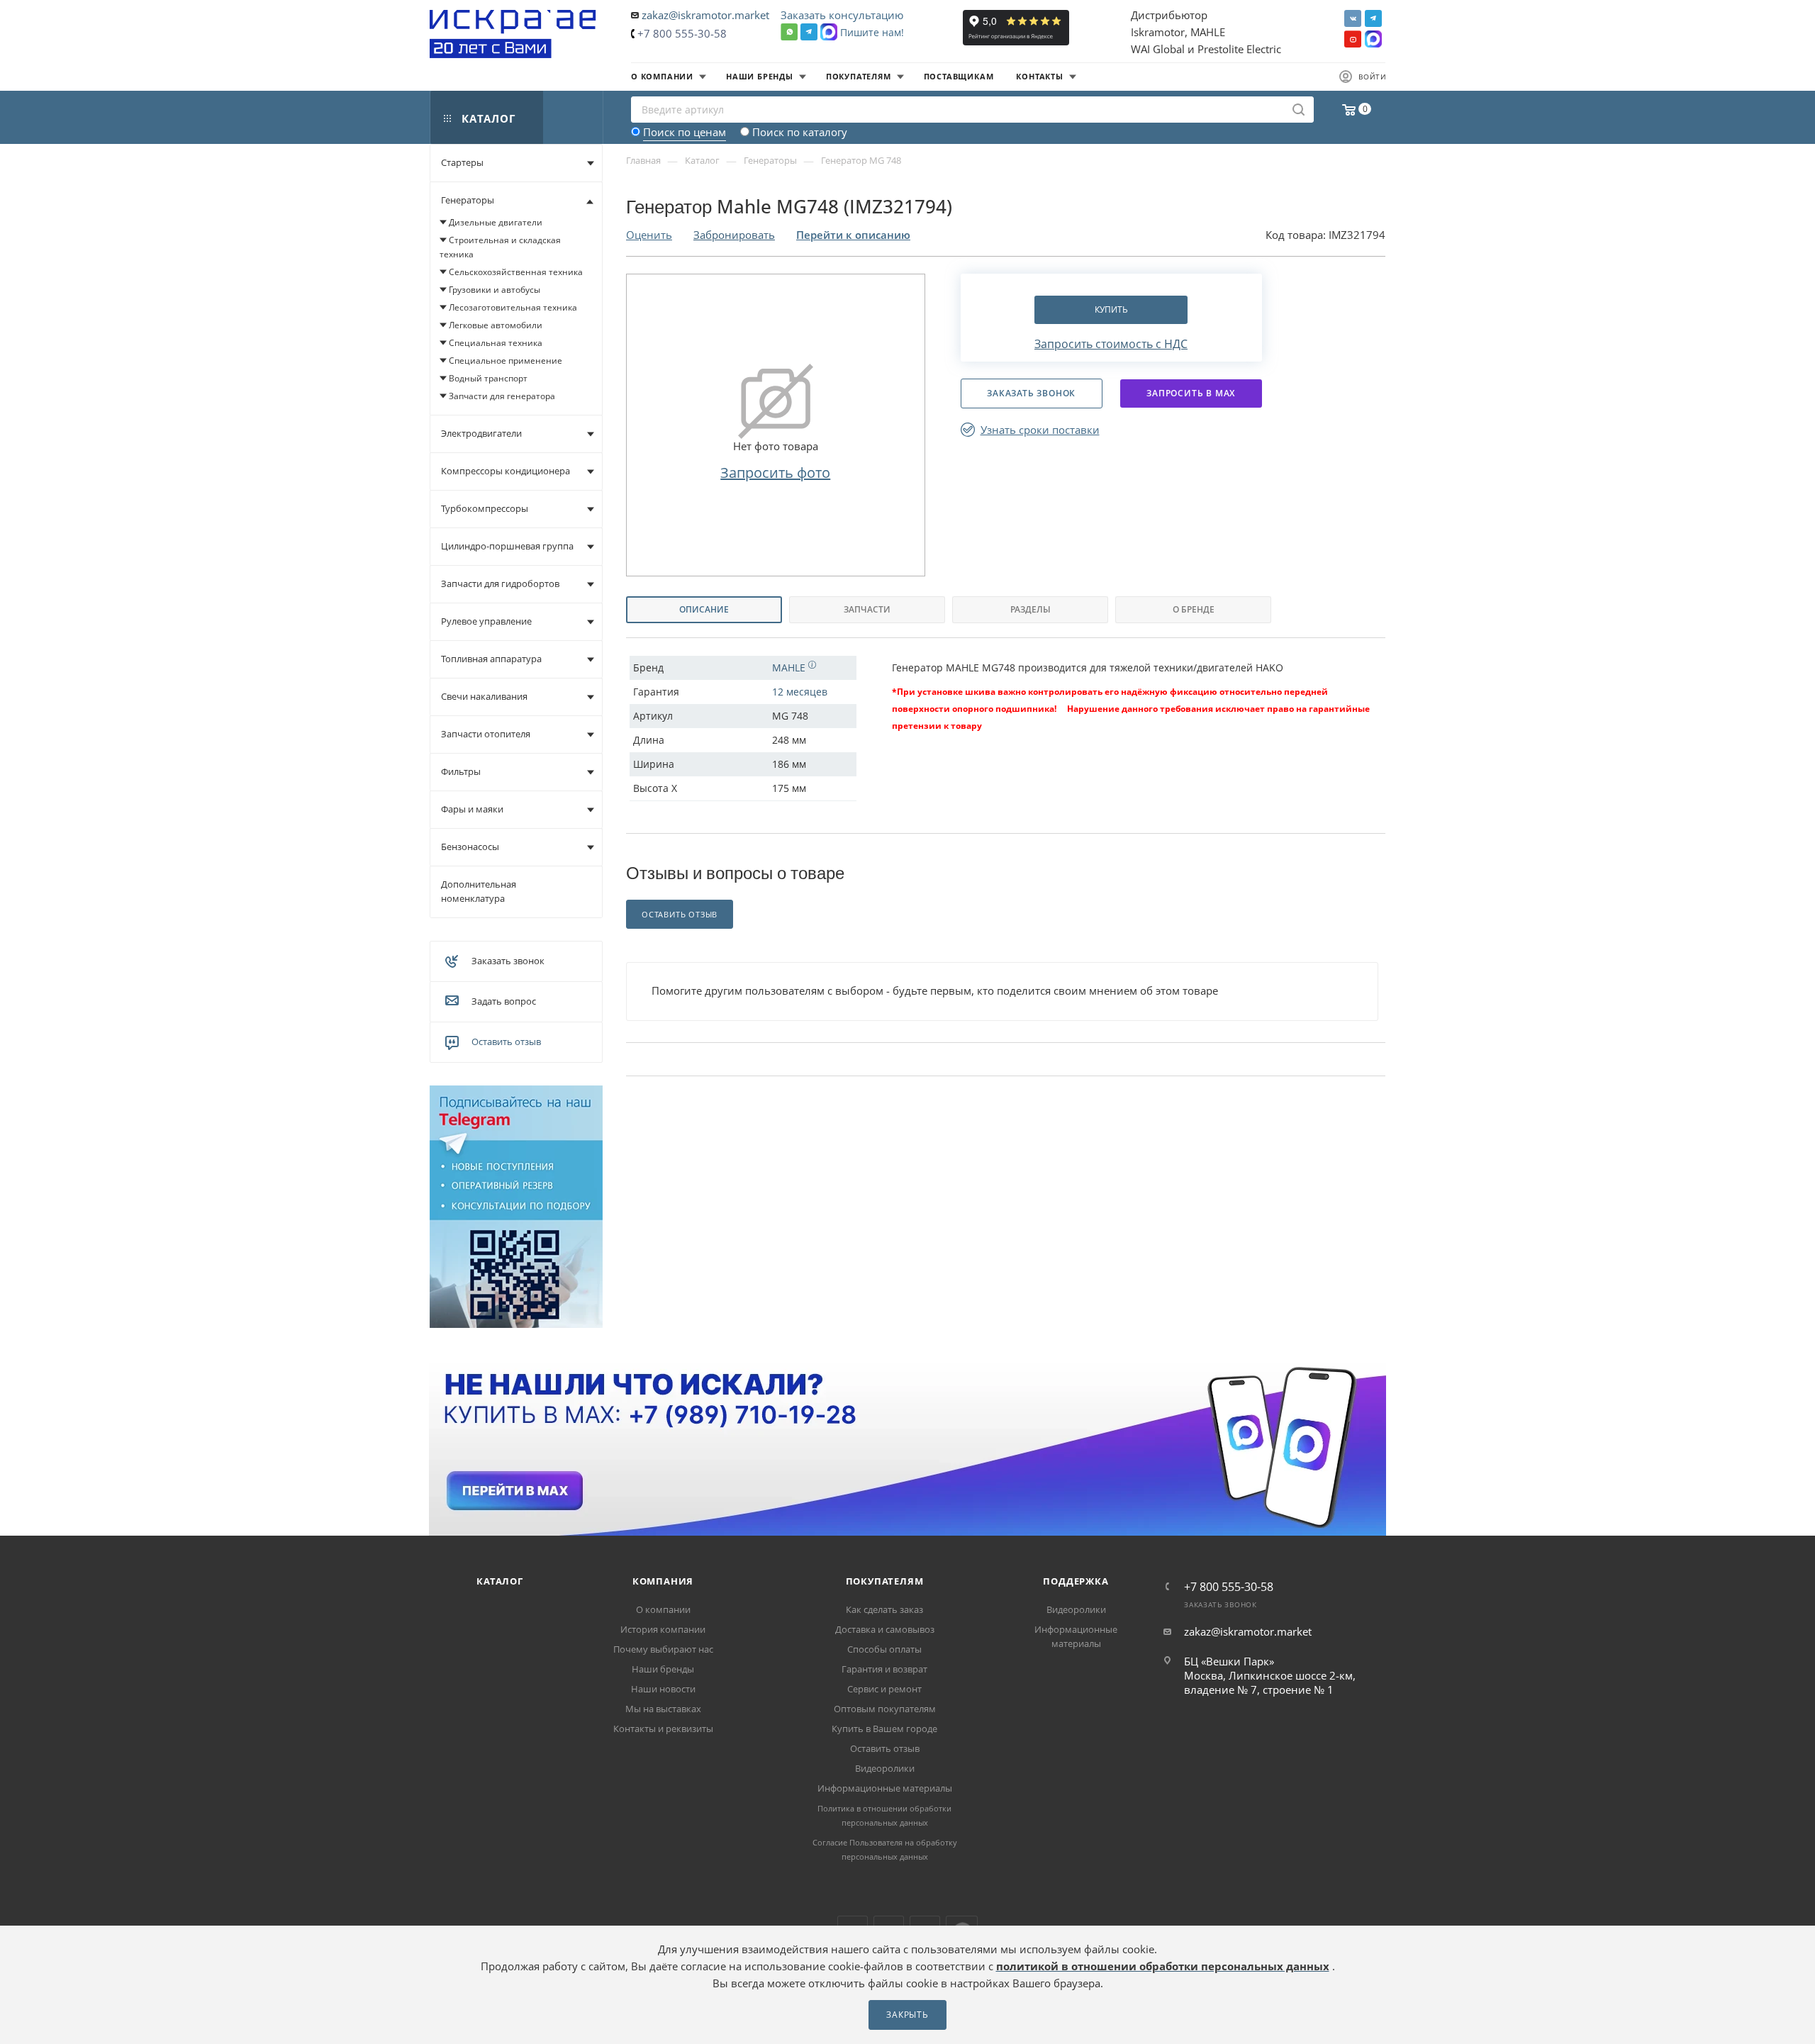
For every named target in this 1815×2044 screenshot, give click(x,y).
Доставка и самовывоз (885, 1629)
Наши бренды (663, 1669)
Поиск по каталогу (800, 132)
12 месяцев (800, 692)
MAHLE (790, 668)
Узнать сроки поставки (1040, 430)
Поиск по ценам (685, 132)
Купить (1111, 309)
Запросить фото (775, 473)
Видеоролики (885, 1768)
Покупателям (885, 1581)
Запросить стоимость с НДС (1111, 344)
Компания (663, 1581)
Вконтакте (1353, 18)
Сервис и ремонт (884, 1689)
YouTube (1353, 39)
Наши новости (663, 1689)
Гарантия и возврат (884, 1669)
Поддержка (1076, 1581)
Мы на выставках (663, 1709)
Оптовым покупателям (885, 1709)
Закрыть (907, 2015)
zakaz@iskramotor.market (705, 15)
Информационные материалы (885, 1788)
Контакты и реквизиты (663, 1729)
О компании (663, 1609)
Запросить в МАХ (1191, 393)
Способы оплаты (884, 1649)
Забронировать (734, 235)
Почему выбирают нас (663, 1649)
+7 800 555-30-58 (682, 33)
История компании (663, 1629)
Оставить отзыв (506, 1041)
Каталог (500, 1581)
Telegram (1373, 18)
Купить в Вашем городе (884, 1729)
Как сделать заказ (884, 1609)
